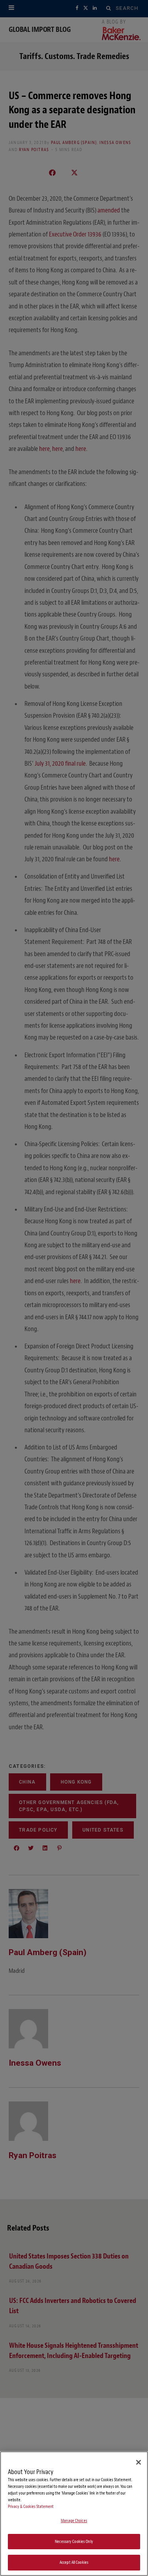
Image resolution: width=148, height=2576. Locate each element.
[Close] (139, 2462)
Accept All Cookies (74, 2562)
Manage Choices (74, 2521)
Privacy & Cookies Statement (31, 2507)
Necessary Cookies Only (74, 2542)
